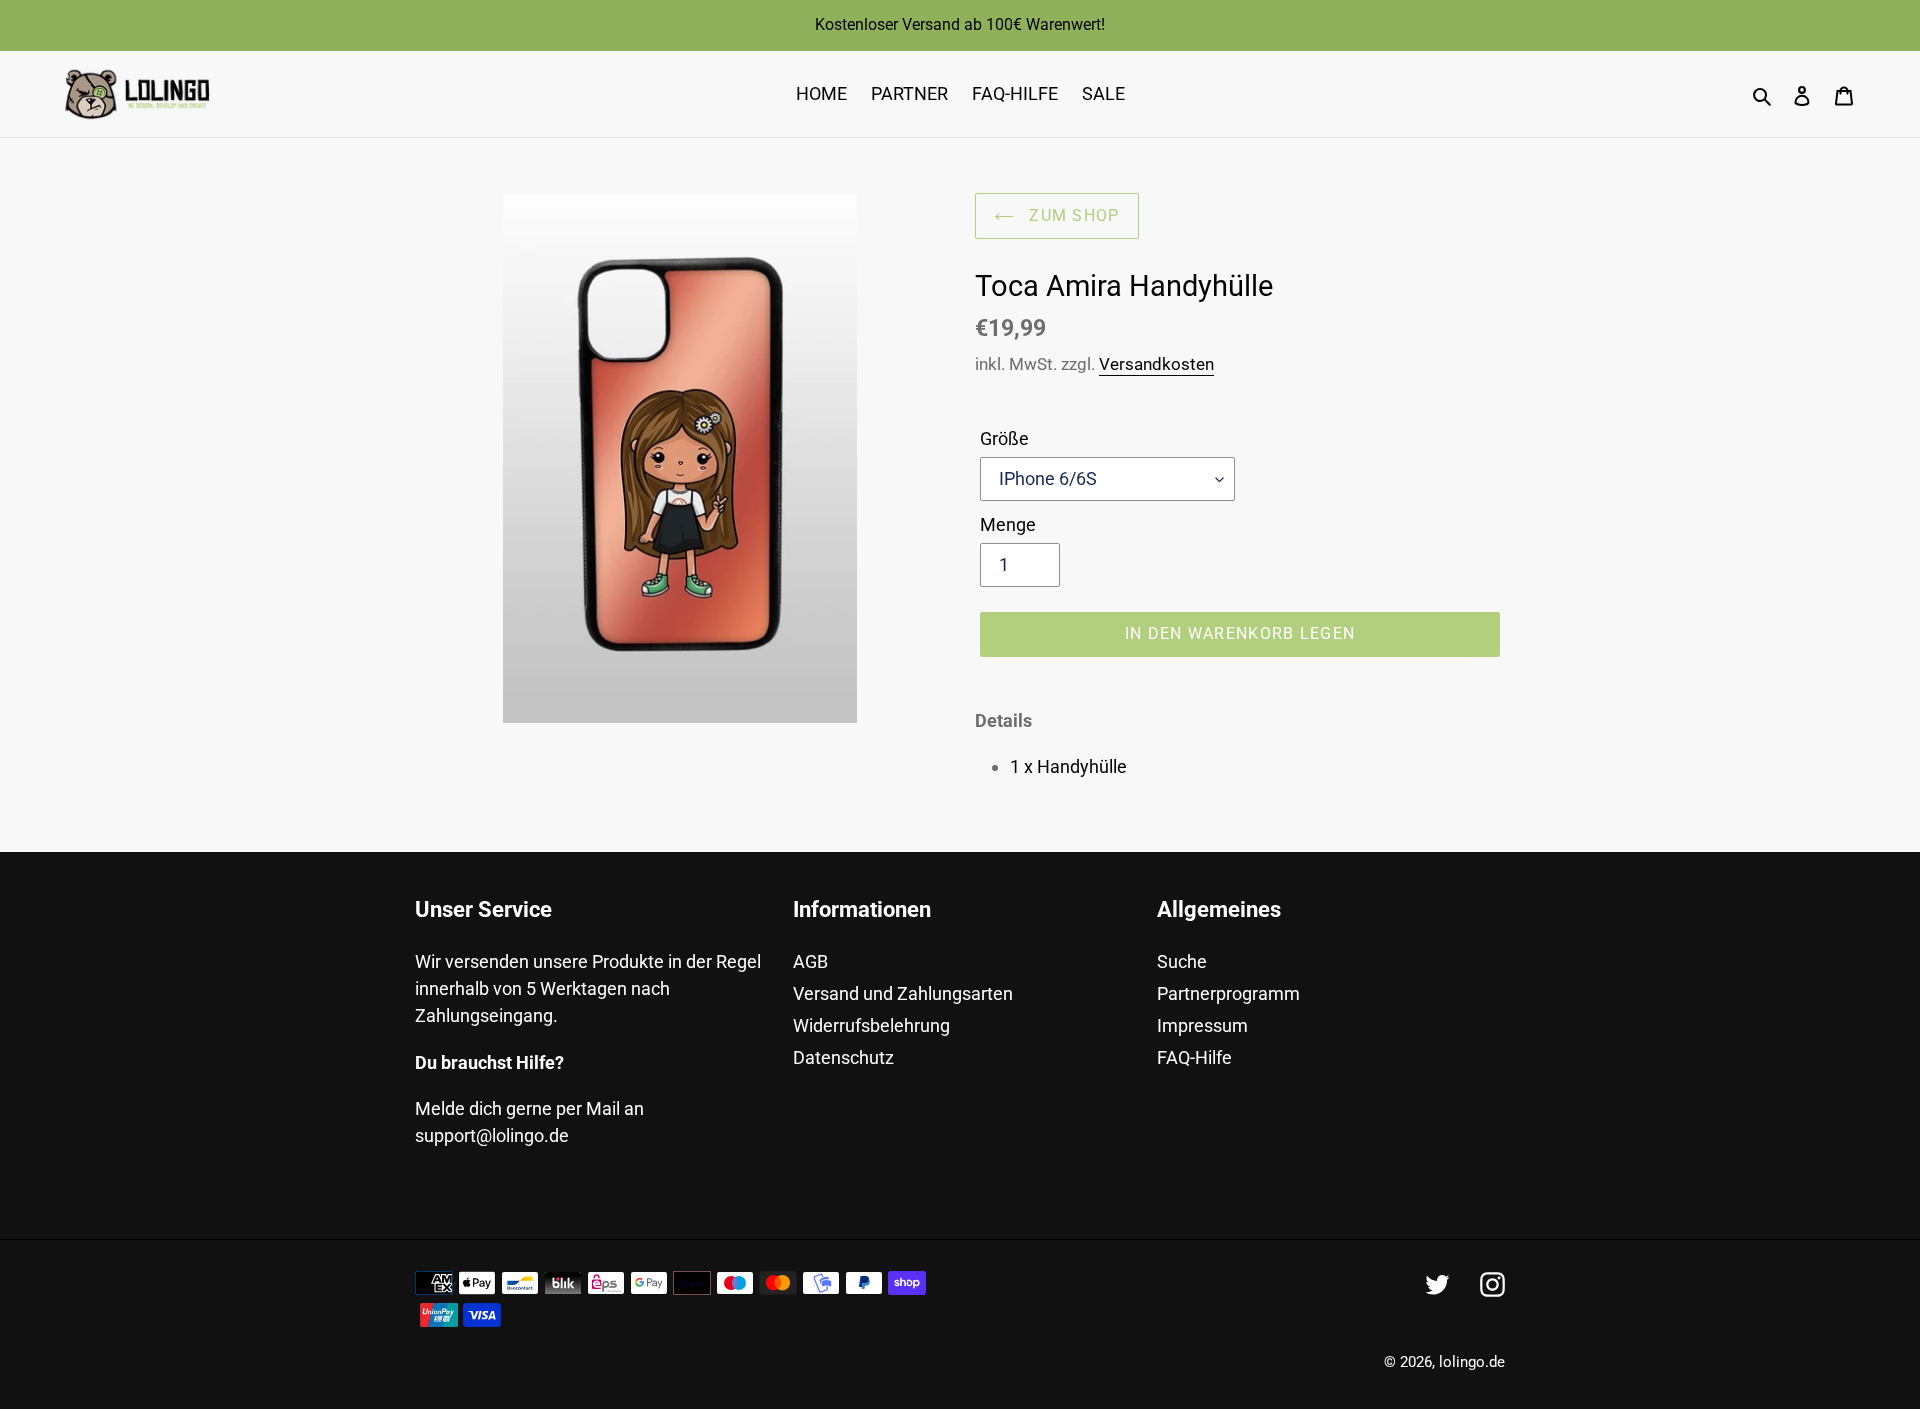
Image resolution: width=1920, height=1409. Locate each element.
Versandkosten (1156, 364)
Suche (1182, 961)
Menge (1008, 524)
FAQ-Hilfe (1194, 1057)
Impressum (1202, 1025)
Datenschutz (843, 1057)
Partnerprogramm (1228, 993)
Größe (1004, 438)
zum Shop (1072, 215)
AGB (810, 961)
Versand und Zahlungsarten (903, 993)
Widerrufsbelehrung (871, 1025)
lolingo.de (1472, 1362)
